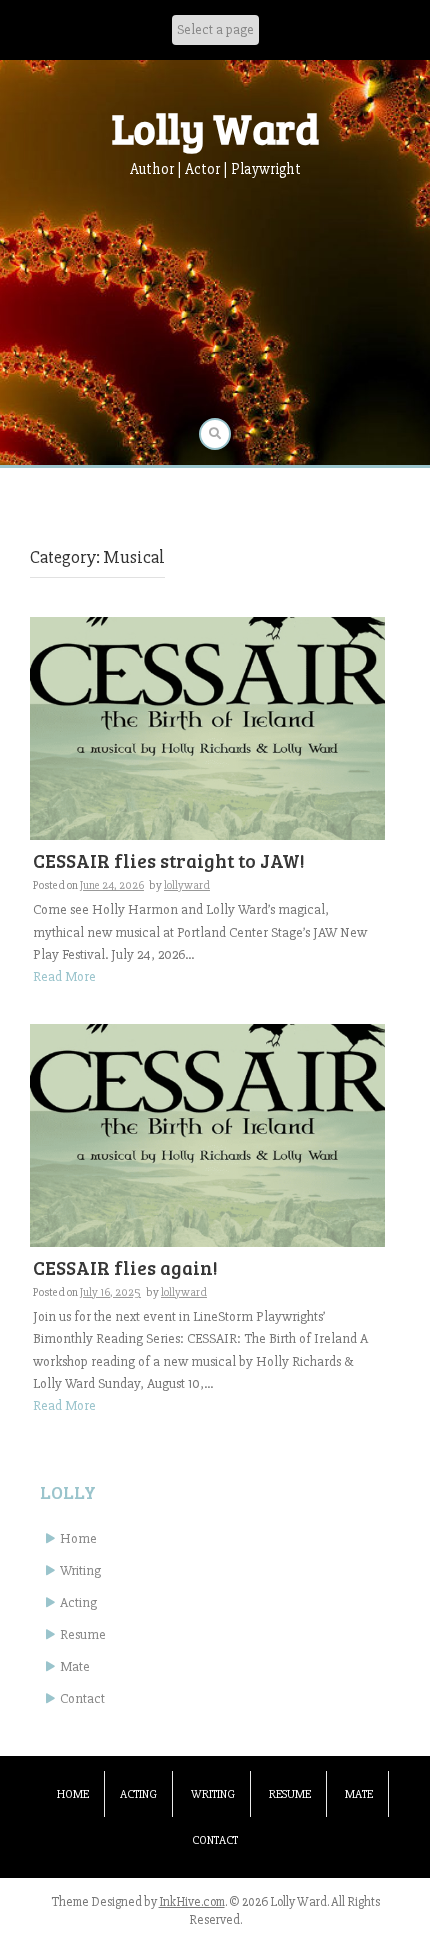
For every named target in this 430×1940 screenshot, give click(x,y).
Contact (82, 1698)
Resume (83, 1634)
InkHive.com (192, 1902)
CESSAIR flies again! (125, 1267)
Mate (75, 1666)
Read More (64, 976)
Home (78, 1538)
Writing (80, 1570)
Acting (78, 1602)
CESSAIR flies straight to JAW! (169, 860)
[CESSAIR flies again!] (207, 1134)
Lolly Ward (215, 127)
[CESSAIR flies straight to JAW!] (207, 727)
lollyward (187, 885)
